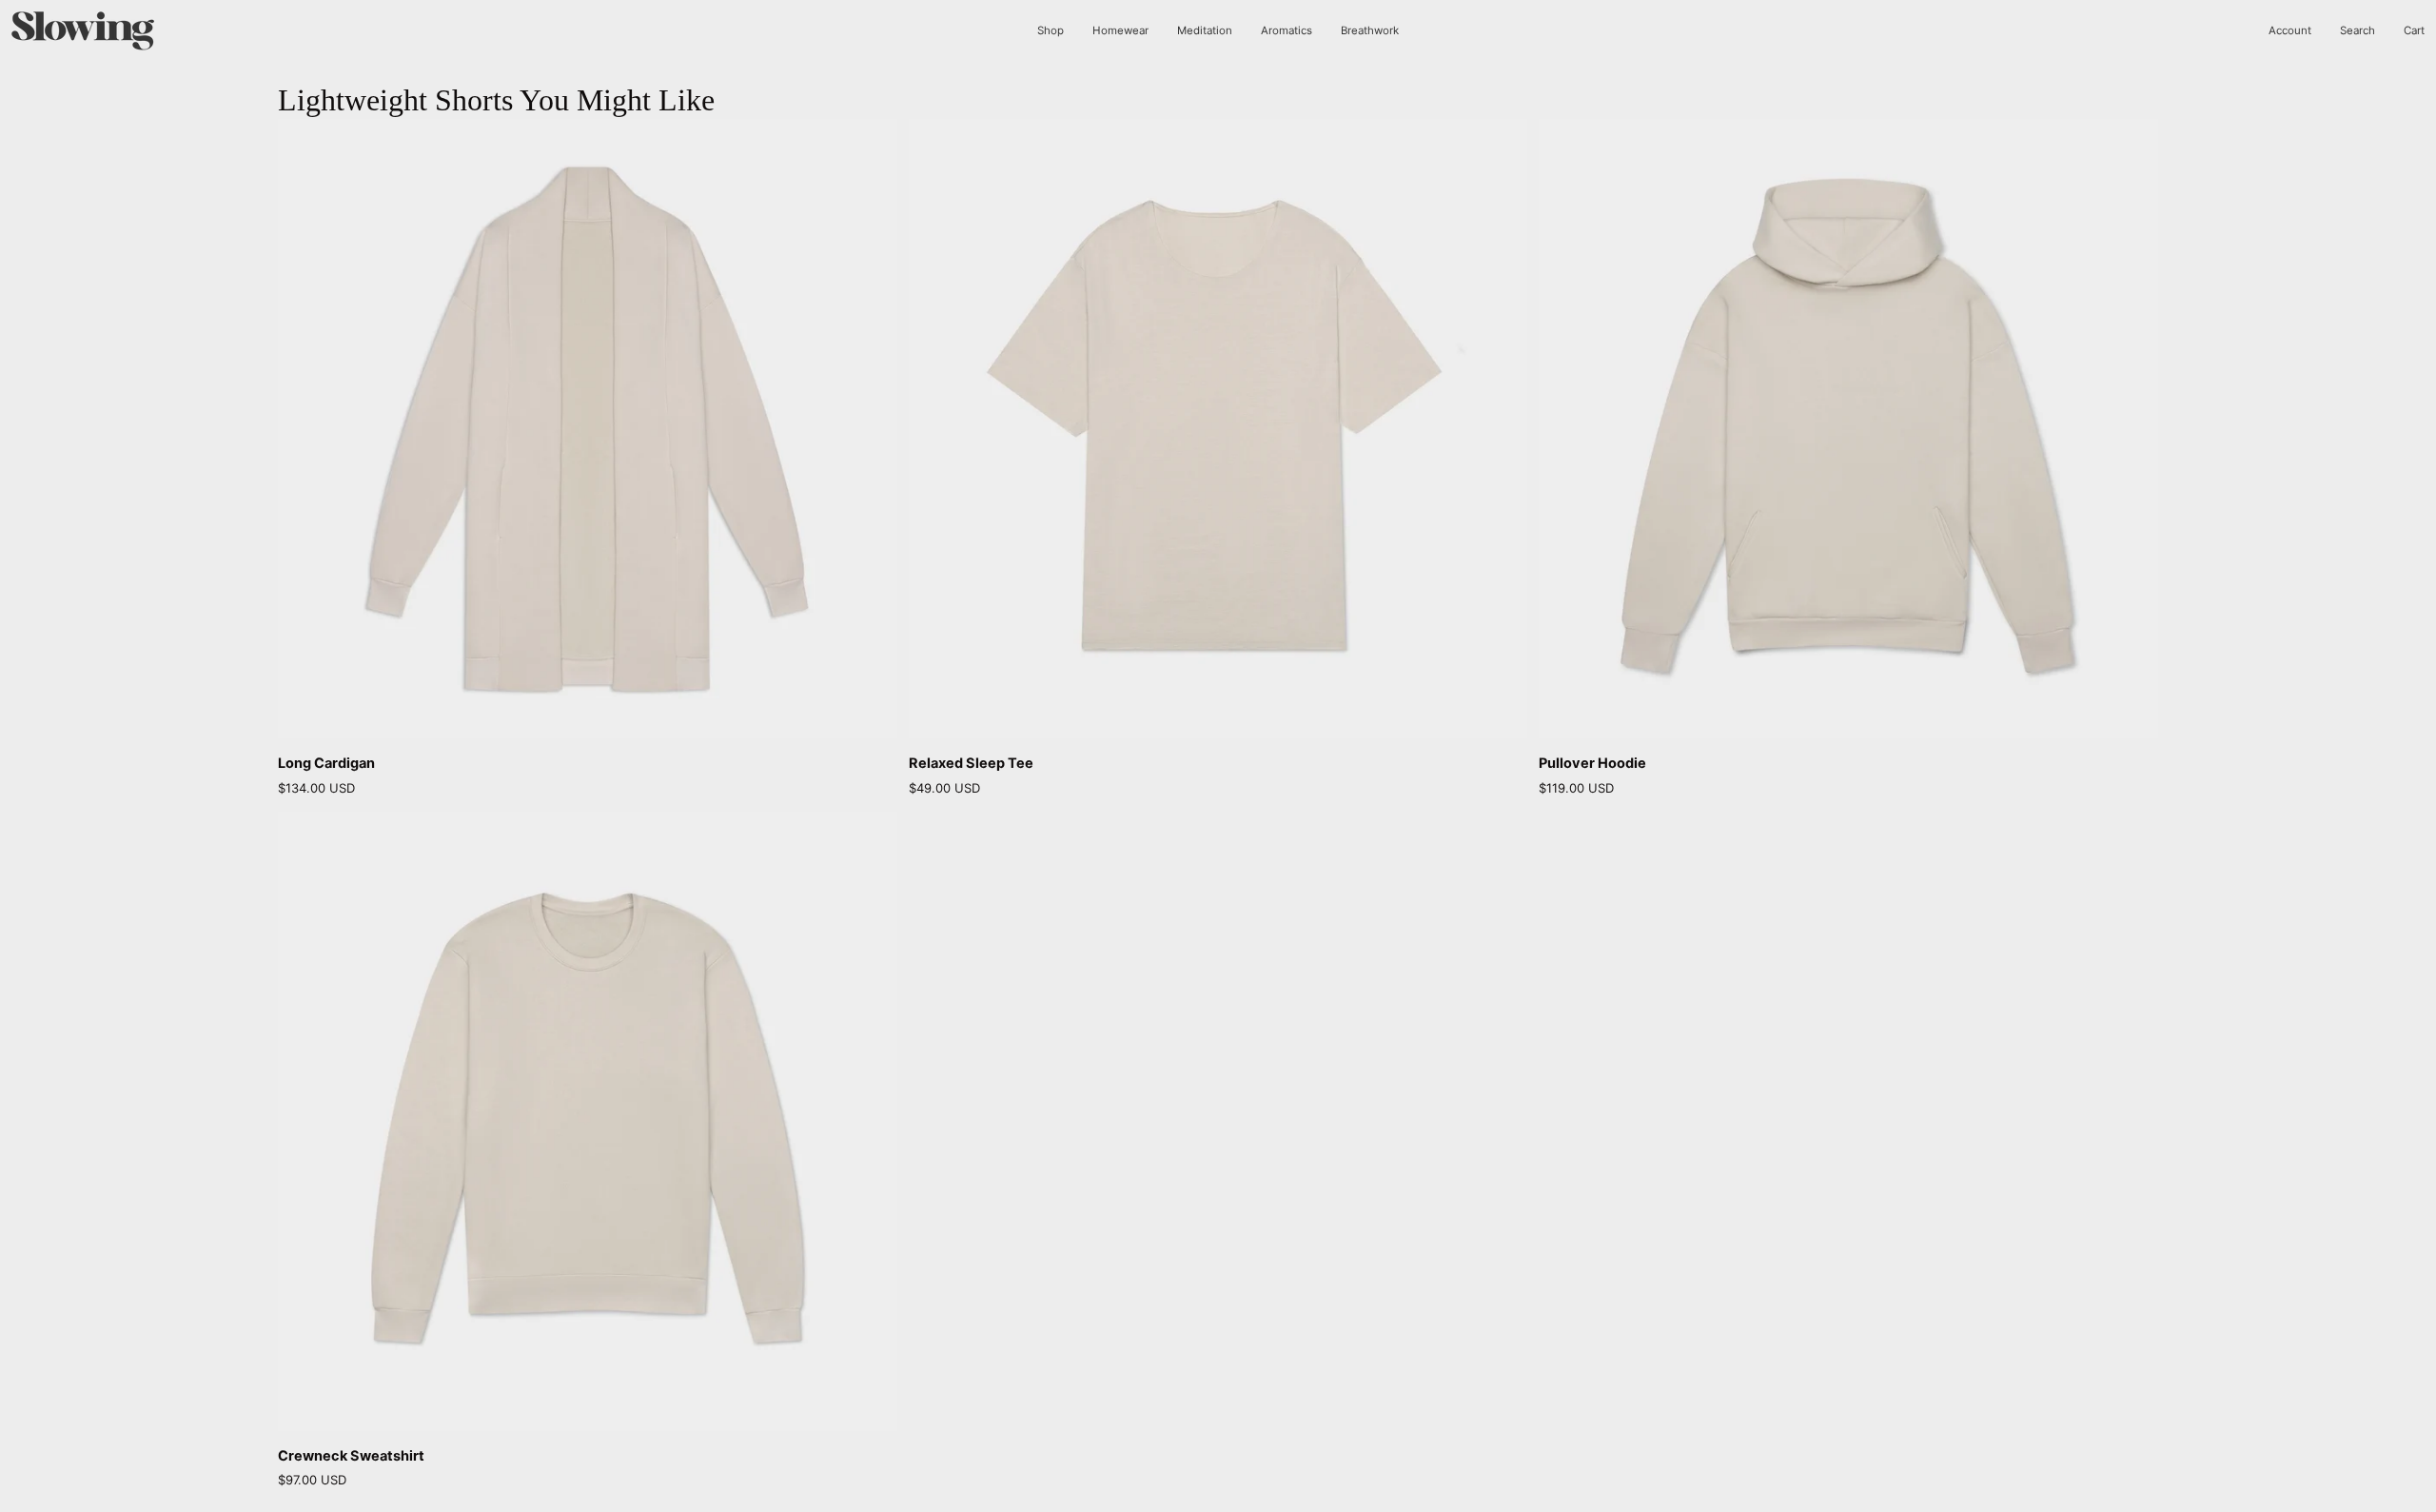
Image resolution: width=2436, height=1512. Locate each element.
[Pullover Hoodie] (1848, 429)
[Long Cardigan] (588, 429)
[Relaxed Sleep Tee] (1218, 429)
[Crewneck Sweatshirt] (588, 1121)
